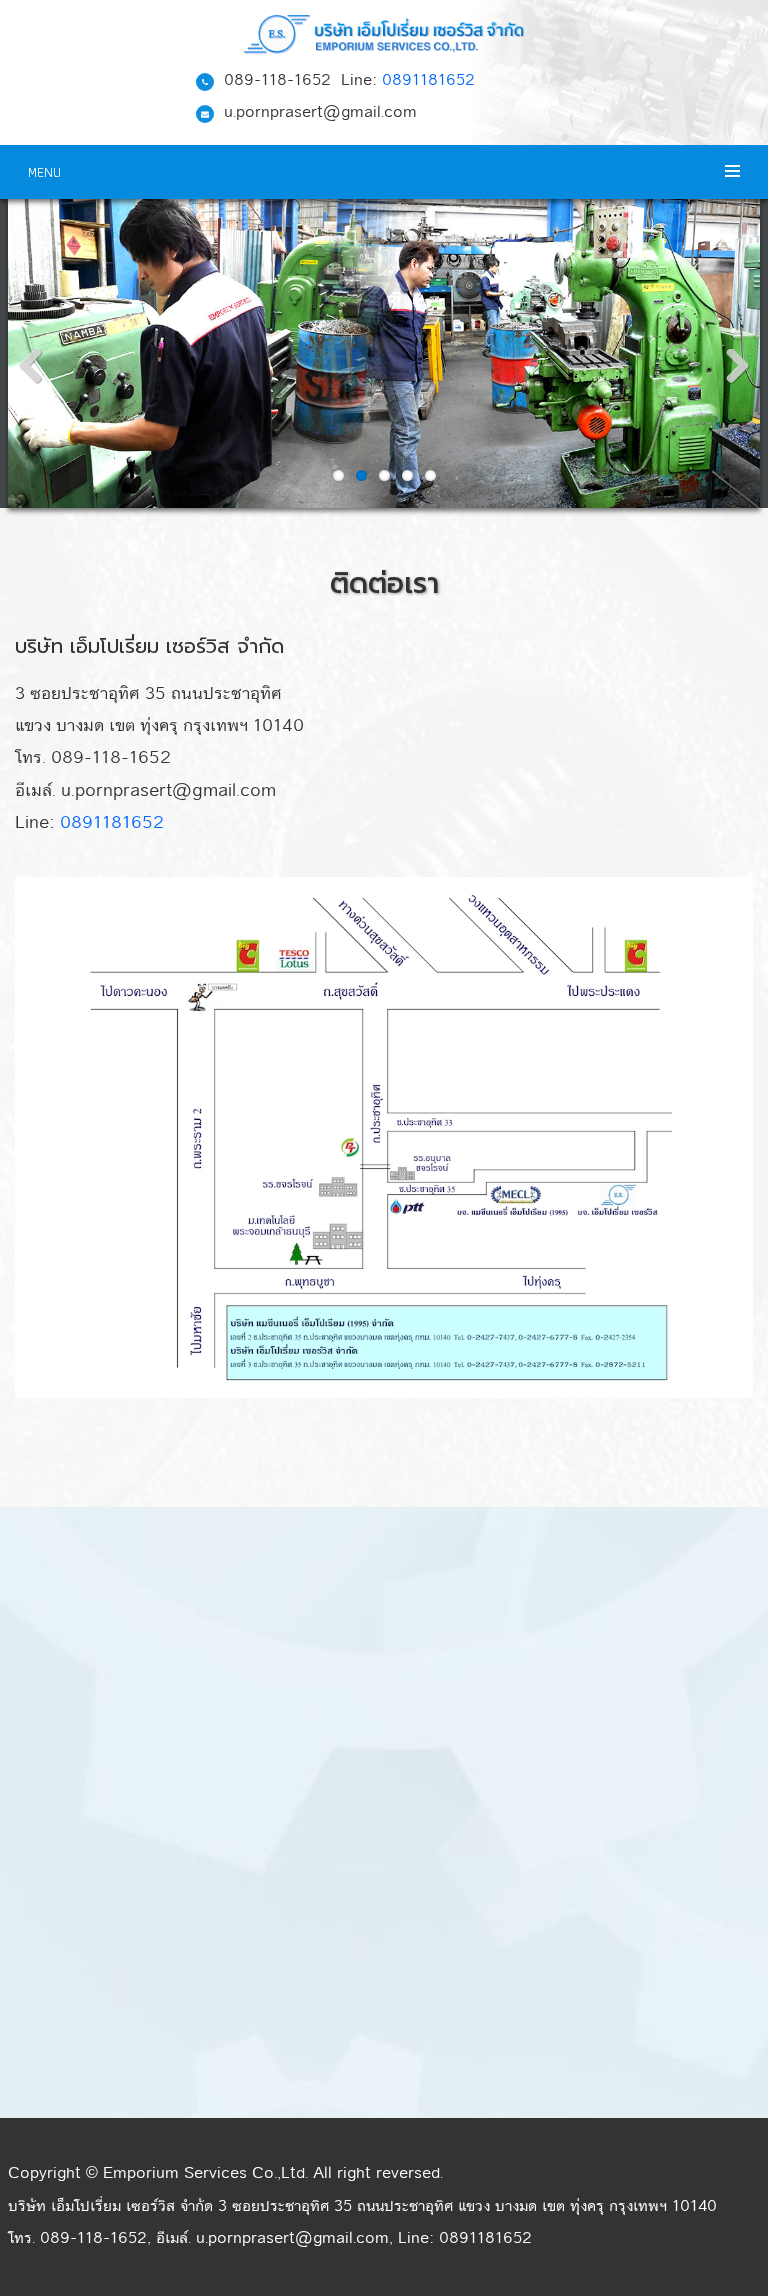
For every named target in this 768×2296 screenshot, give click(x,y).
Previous (38, 371)
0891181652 (428, 80)
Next (730, 371)
